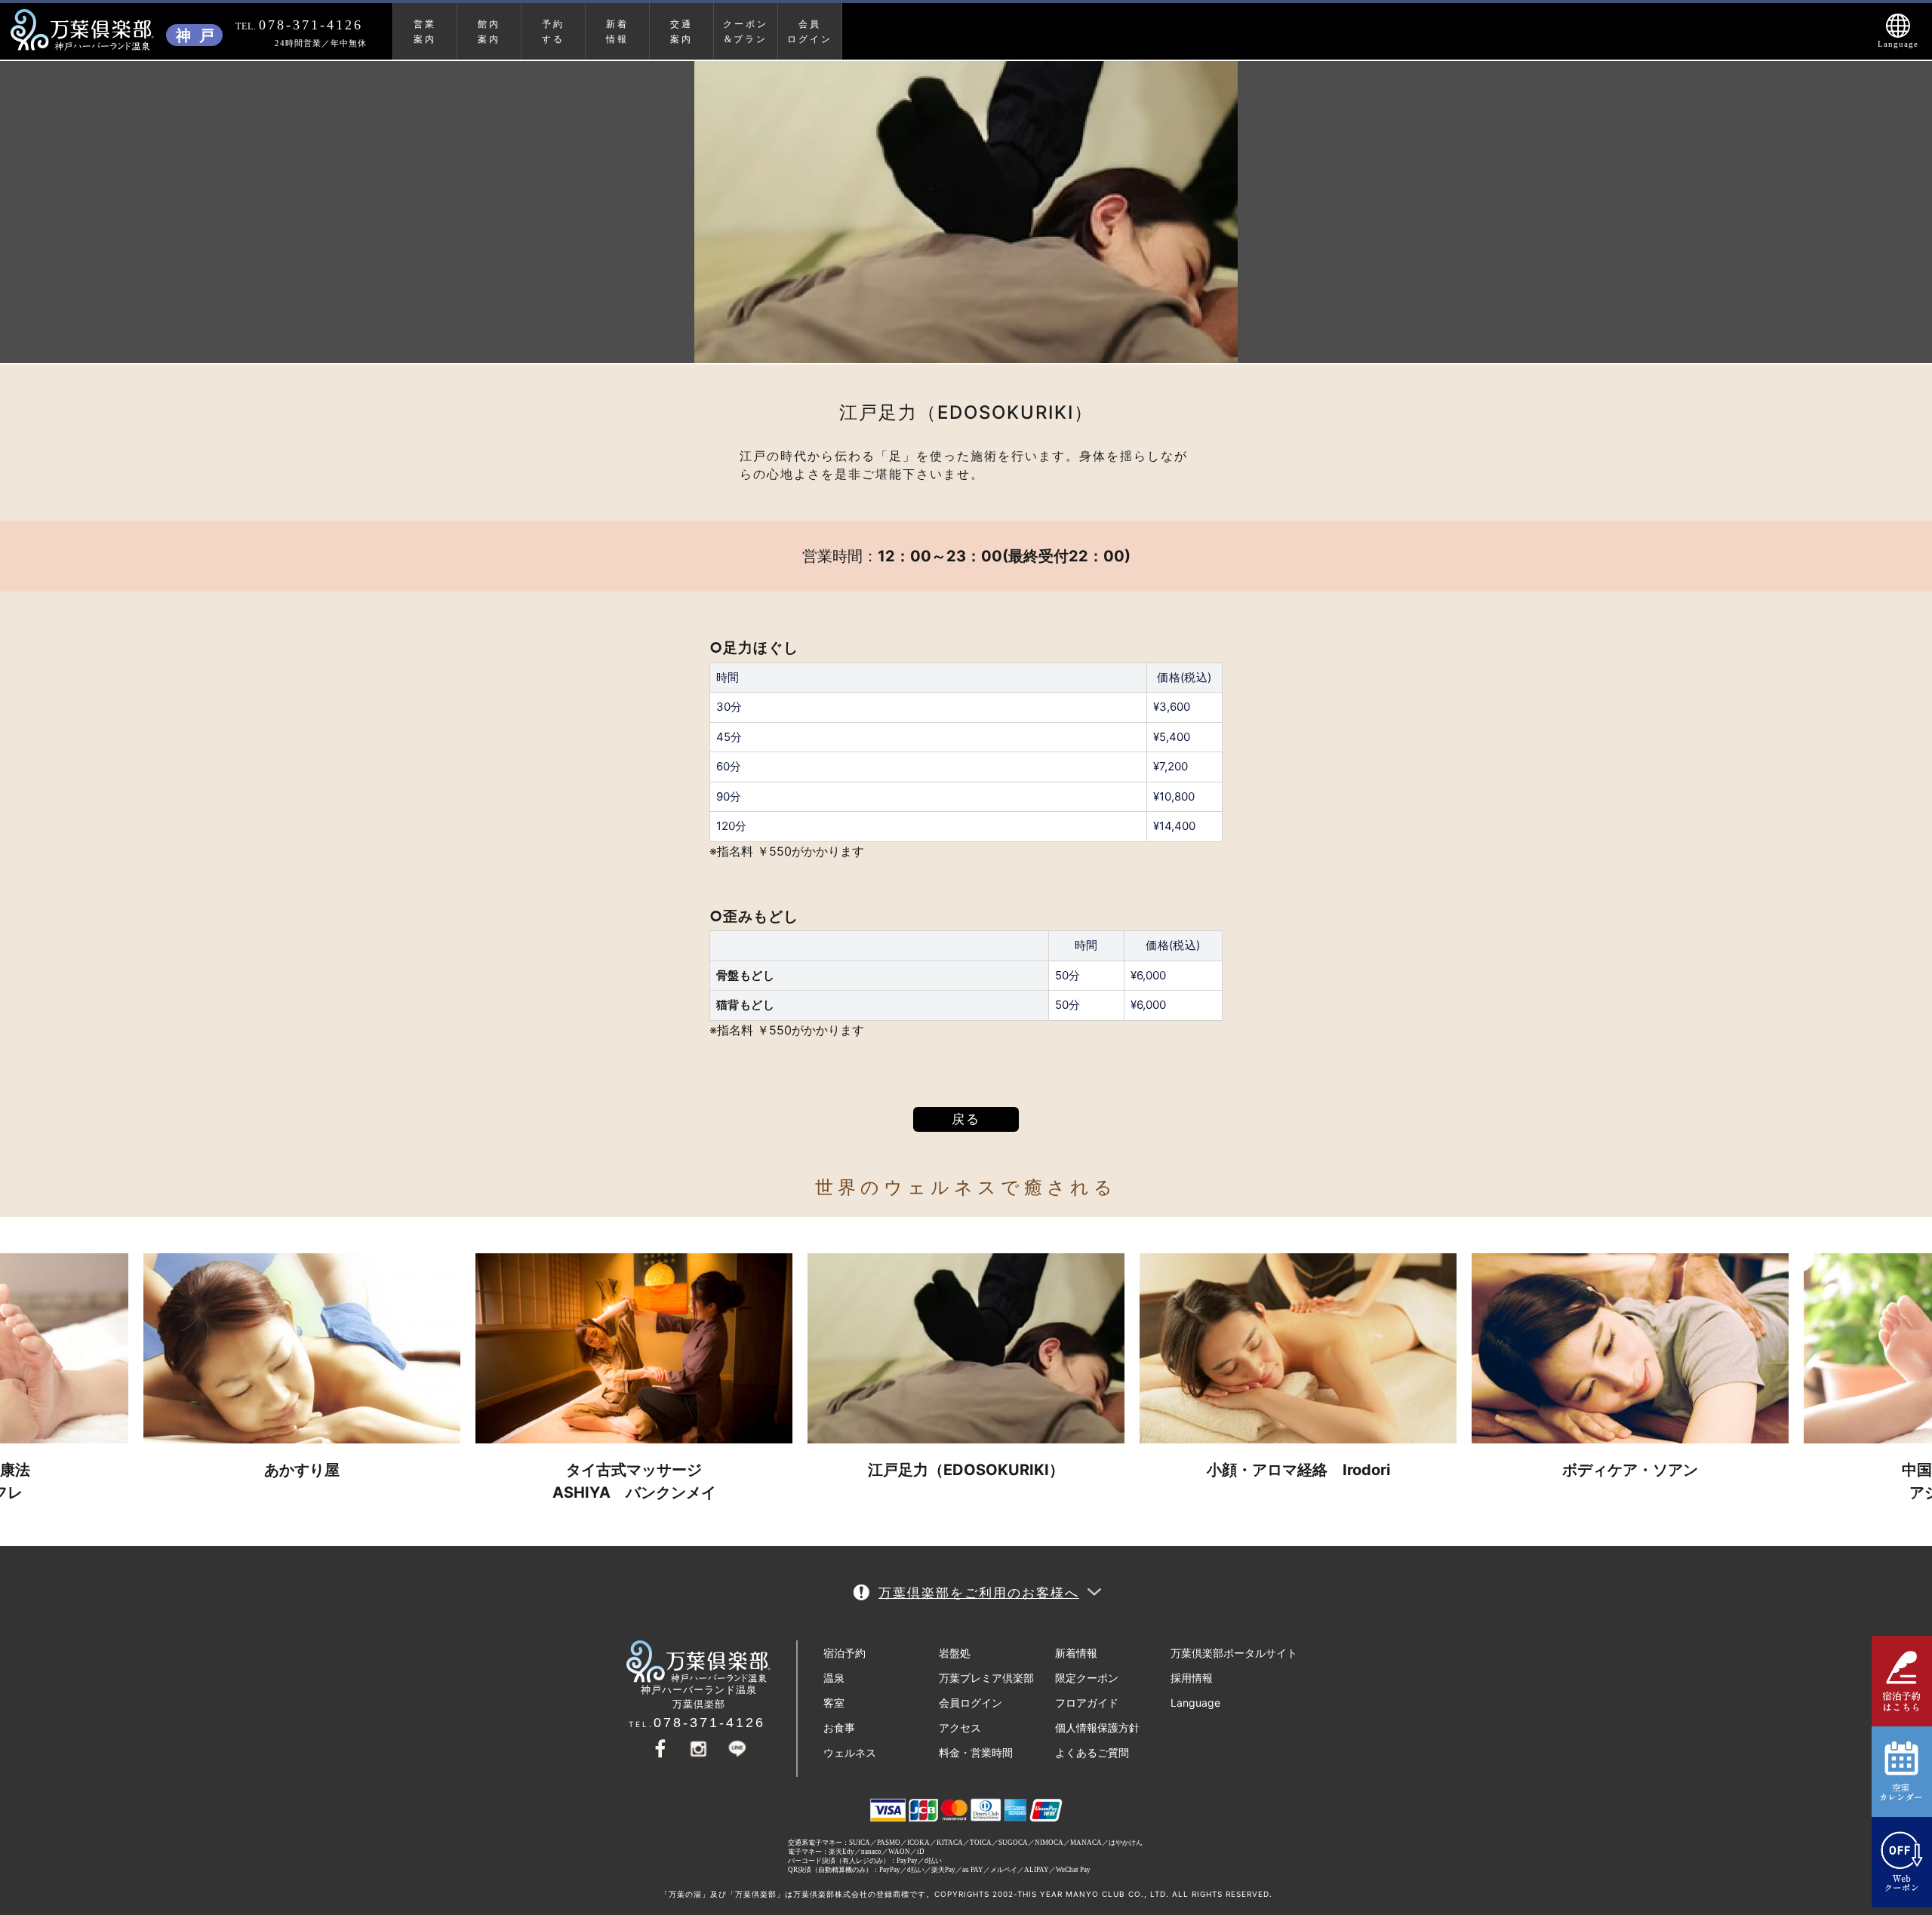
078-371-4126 (709, 1723)
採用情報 (1192, 1678)
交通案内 (681, 32)
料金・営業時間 (976, 1752)
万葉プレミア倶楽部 (986, 1678)
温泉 (834, 1678)
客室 (834, 1703)
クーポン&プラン (746, 32)
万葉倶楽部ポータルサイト (1234, 1653)
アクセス (960, 1727)
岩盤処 (955, 1653)
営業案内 (425, 32)
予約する (553, 32)
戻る (966, 1119)
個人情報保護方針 (1097, 1727)
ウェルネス (850, 1752)
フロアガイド (1087, 1703)
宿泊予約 (844, 1653)
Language (1195, 1703)
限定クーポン (1087, 1678)
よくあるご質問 (1092, 1752)
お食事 (839, 1727)
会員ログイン (810, 32)
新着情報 (1076, 1653)
